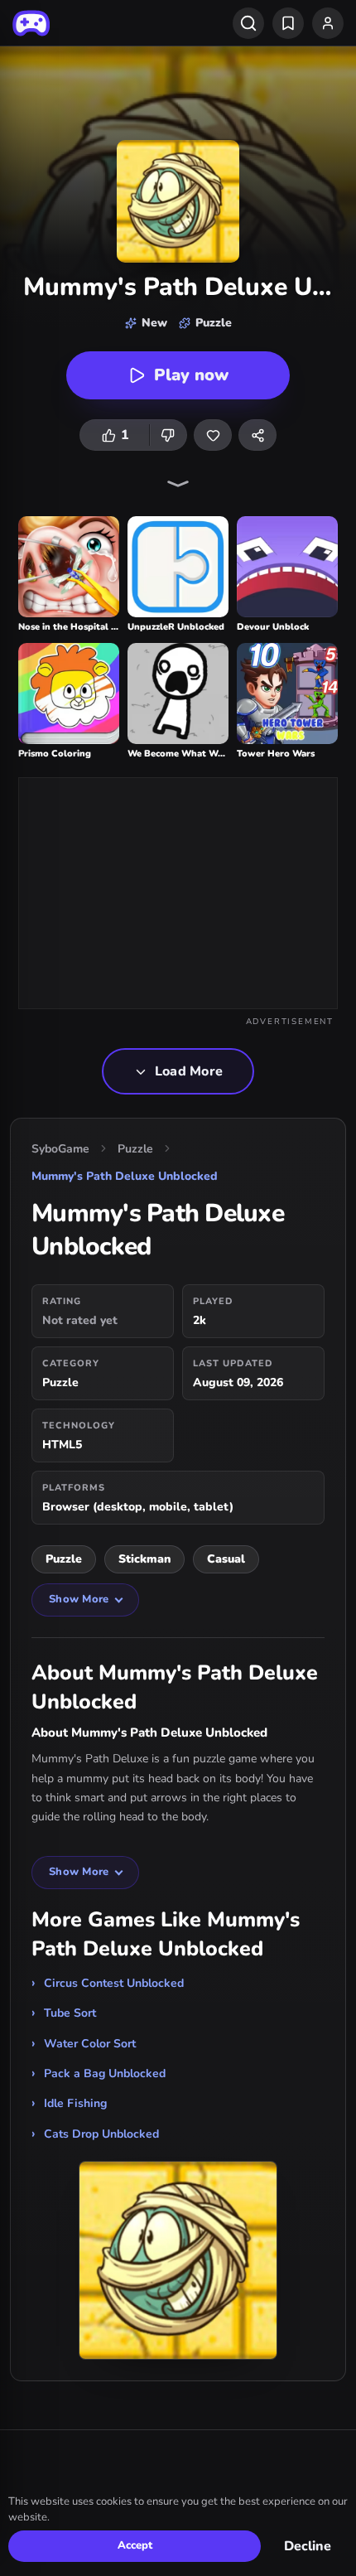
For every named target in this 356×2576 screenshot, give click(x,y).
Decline (308, 2546)
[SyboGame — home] (31, 23)
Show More (79, 1599)
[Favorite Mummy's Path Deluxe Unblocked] (213, 435)
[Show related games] (178, 484)
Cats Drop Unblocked (101, 2134)
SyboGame (60, 1149)
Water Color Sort (90, 2044)
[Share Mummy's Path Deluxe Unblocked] (257, 435)
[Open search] (248, 23)
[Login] (328, 23)
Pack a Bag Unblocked (105, 2073)
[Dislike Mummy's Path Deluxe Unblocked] (168, 435)
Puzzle (135, 1149)
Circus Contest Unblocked (114, 1983)
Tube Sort (70, 2013)
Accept (135, 2545)
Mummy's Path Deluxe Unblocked (125, 1176)
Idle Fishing (75, 2103)
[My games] (288, 23)
